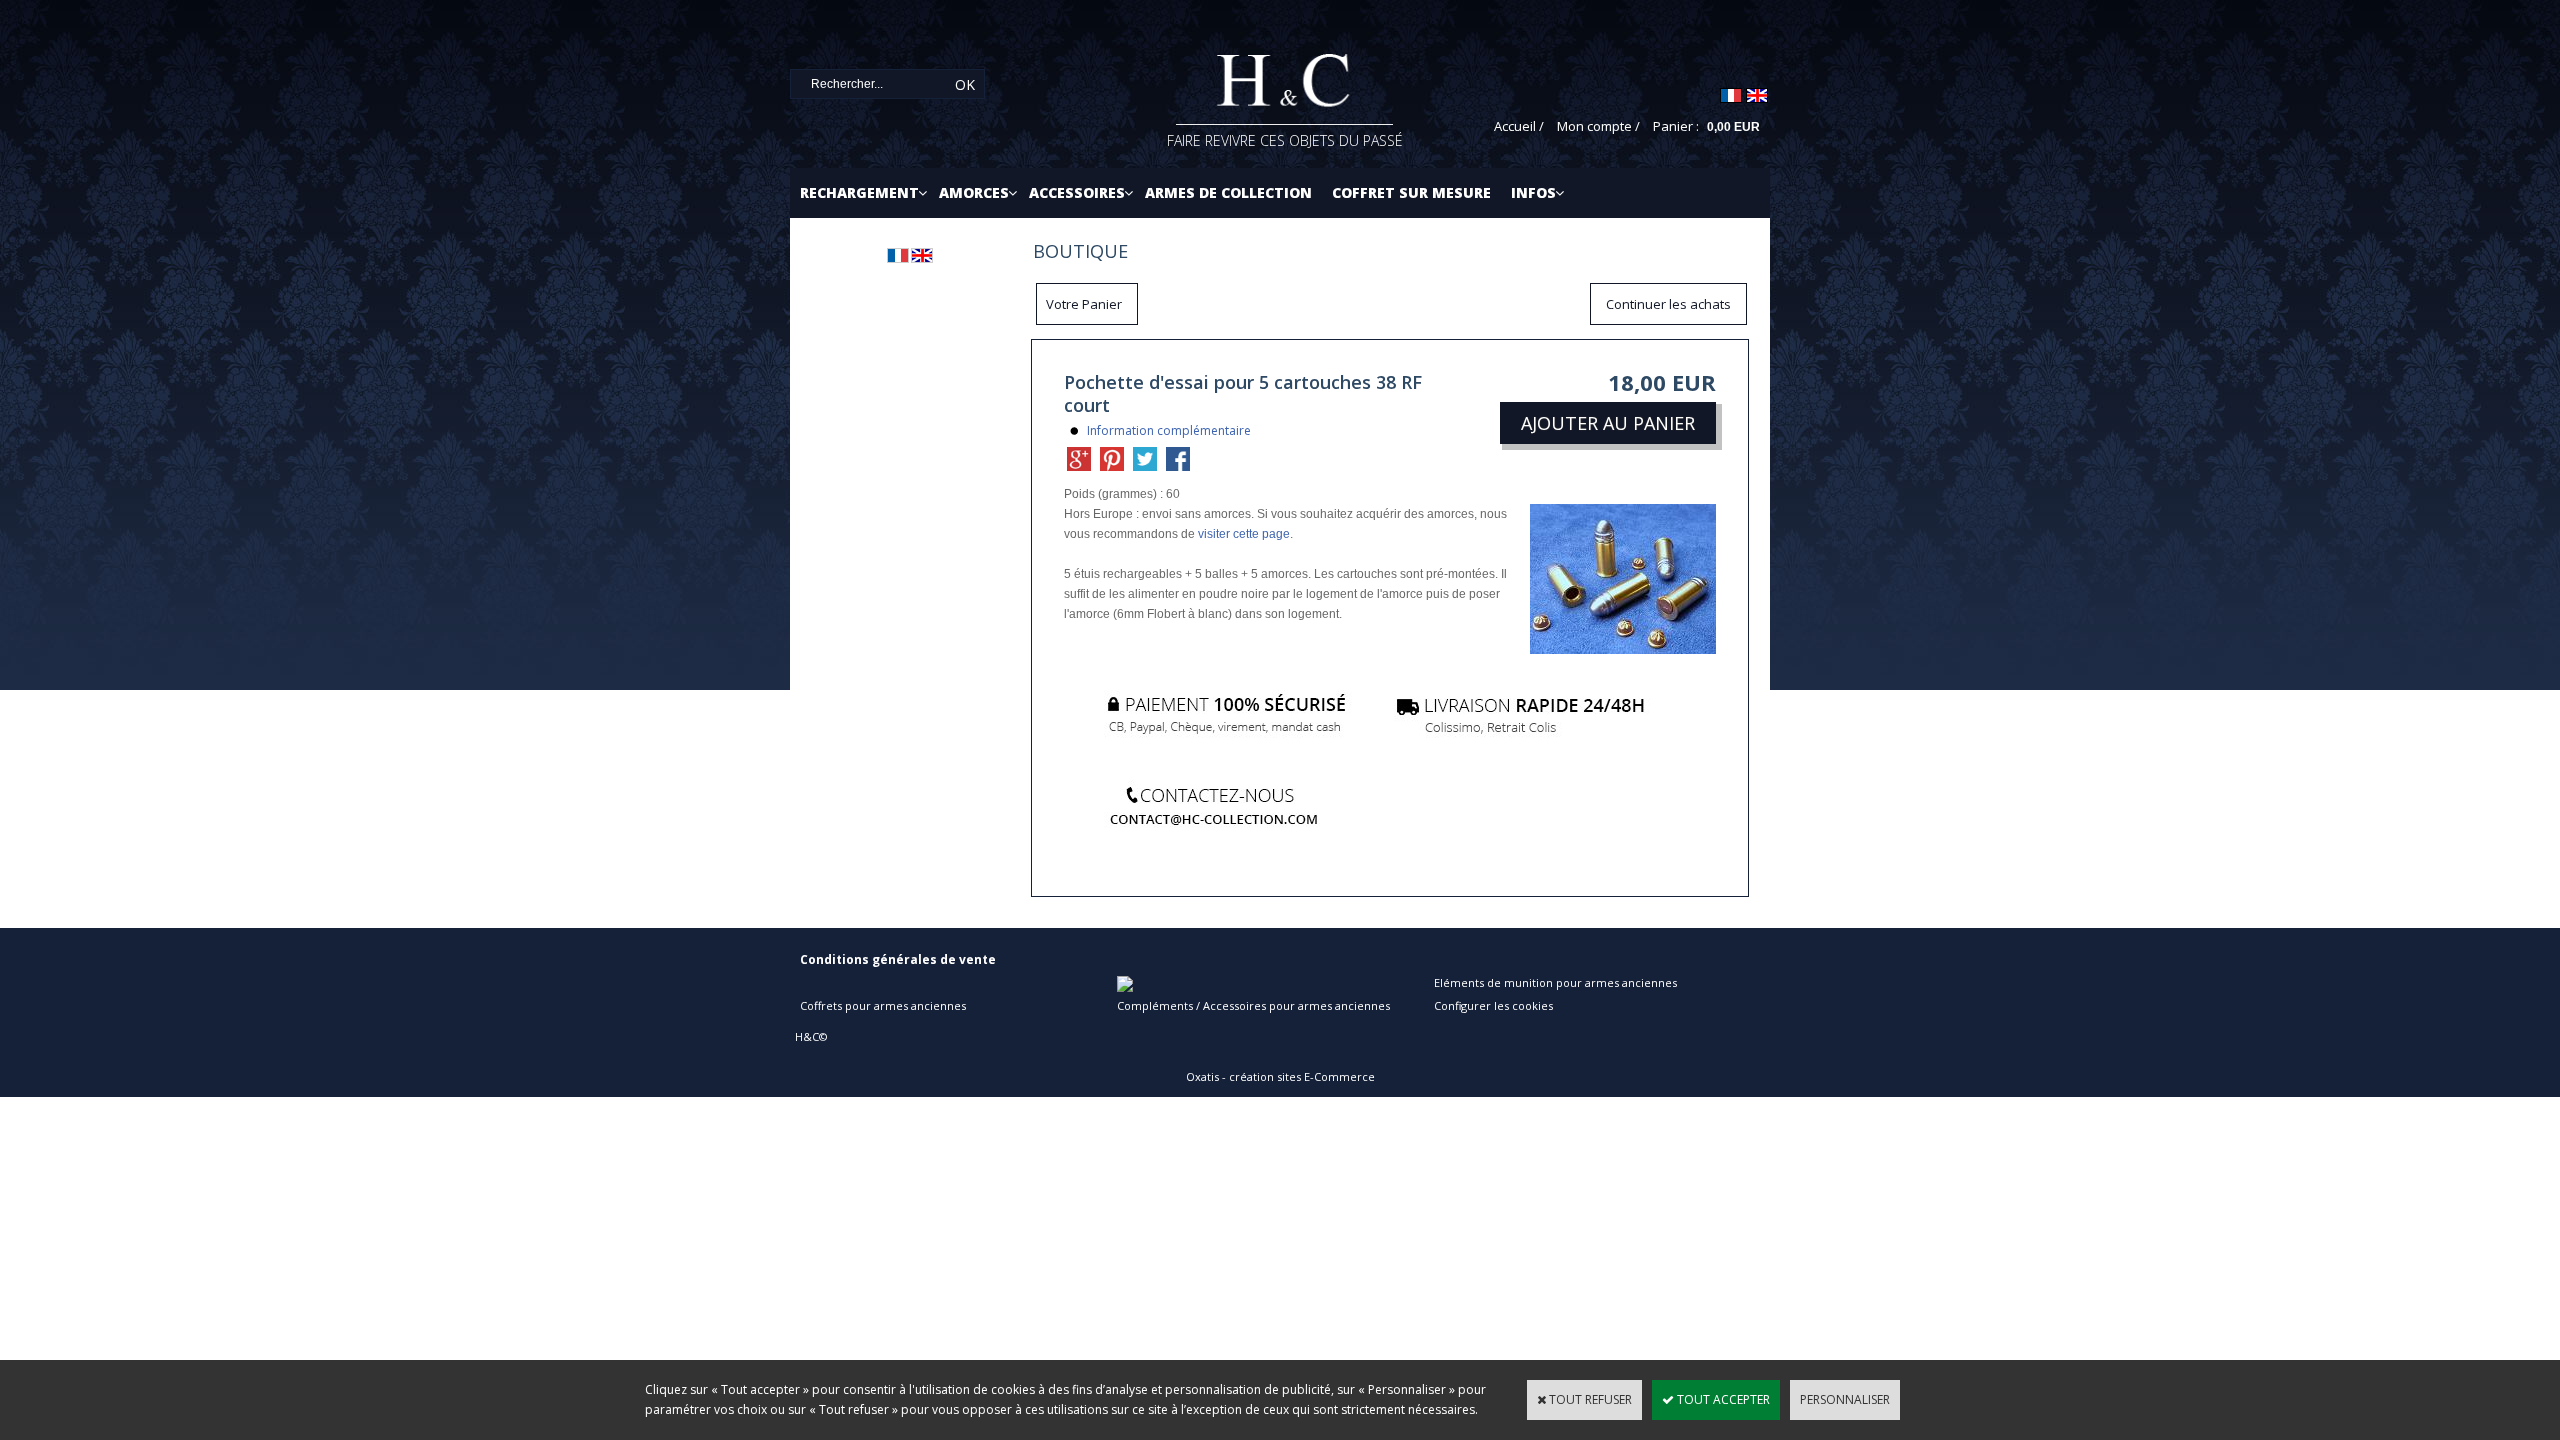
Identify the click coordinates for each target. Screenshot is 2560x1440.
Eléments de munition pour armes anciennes (1555, 982)
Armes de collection (1228, 192)
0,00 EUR (1733, 127)
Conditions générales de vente (898, 959)
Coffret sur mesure (1411, 192)
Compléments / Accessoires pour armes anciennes (1253, 1005)
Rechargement (859, 192)
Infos (1533, 192)
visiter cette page (1244, 534)
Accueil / (1519, 126)
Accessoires (1077, 192)
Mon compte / (1598, 126)
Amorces (974, 192)
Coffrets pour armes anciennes (883, 1005)
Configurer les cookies (1493, 1005)
